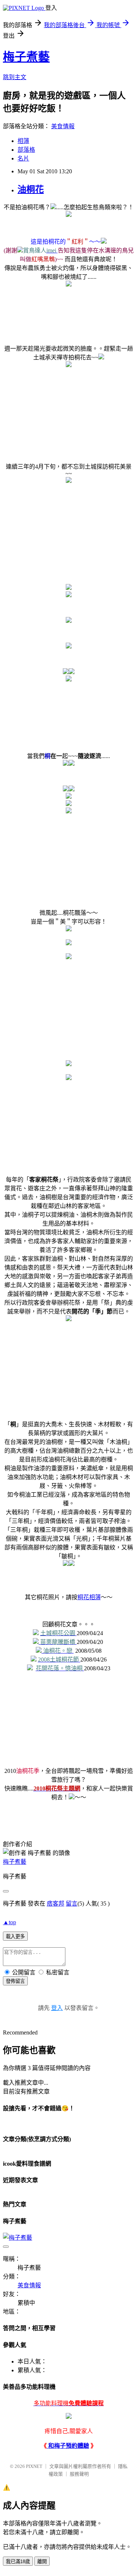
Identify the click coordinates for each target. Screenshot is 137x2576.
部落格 (26, 150)
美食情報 (63, 126)
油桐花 (31, 189)
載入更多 (15, 1936)
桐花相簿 (89, 1597)
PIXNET (34, 2466)
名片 (23, 158)
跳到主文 (15, 77)
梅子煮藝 (26, 57)
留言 (72, 1904)
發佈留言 (15, 1981)
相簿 (23, 141)
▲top (9, 1922)
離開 (42, 2562)
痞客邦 (56, 1904)
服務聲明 (79, 2474)
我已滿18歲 (18, 2562)
